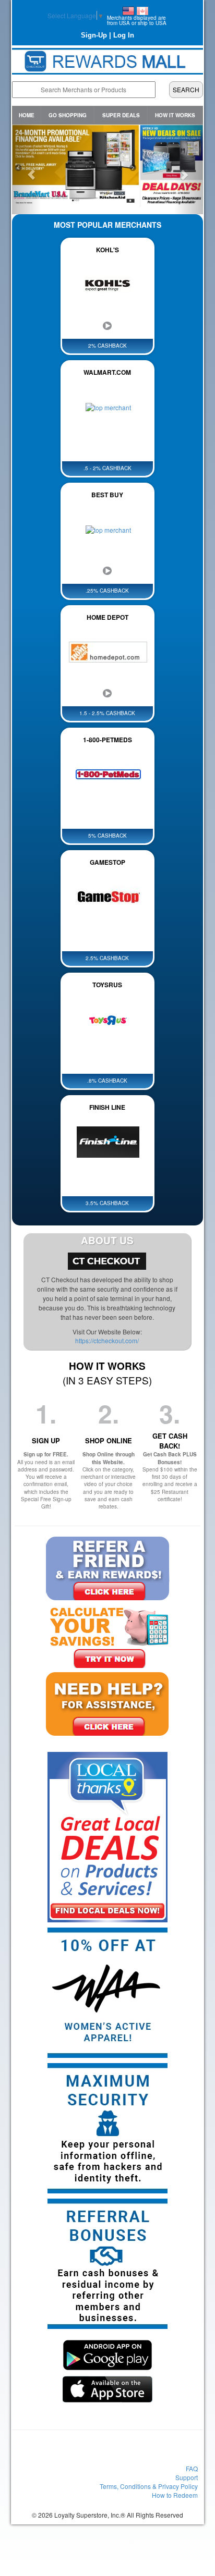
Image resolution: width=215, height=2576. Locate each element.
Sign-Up (94, 35)
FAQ (192, 2468)
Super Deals (121, 115)
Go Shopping (68, 115)
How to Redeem (175, 2495)
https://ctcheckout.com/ (107, 1340)
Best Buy (107, 495)
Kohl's (107, 250)
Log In (124, 35)
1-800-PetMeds (107, 740)
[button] (26, 169)
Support (187, 2477)
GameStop (107, 862)
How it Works (175, 115)
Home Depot (107, 617)
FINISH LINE (107, 1107)
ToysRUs (107, 985)
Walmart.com (107, 372)
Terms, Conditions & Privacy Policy (149, 2486)
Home (27, 115)
